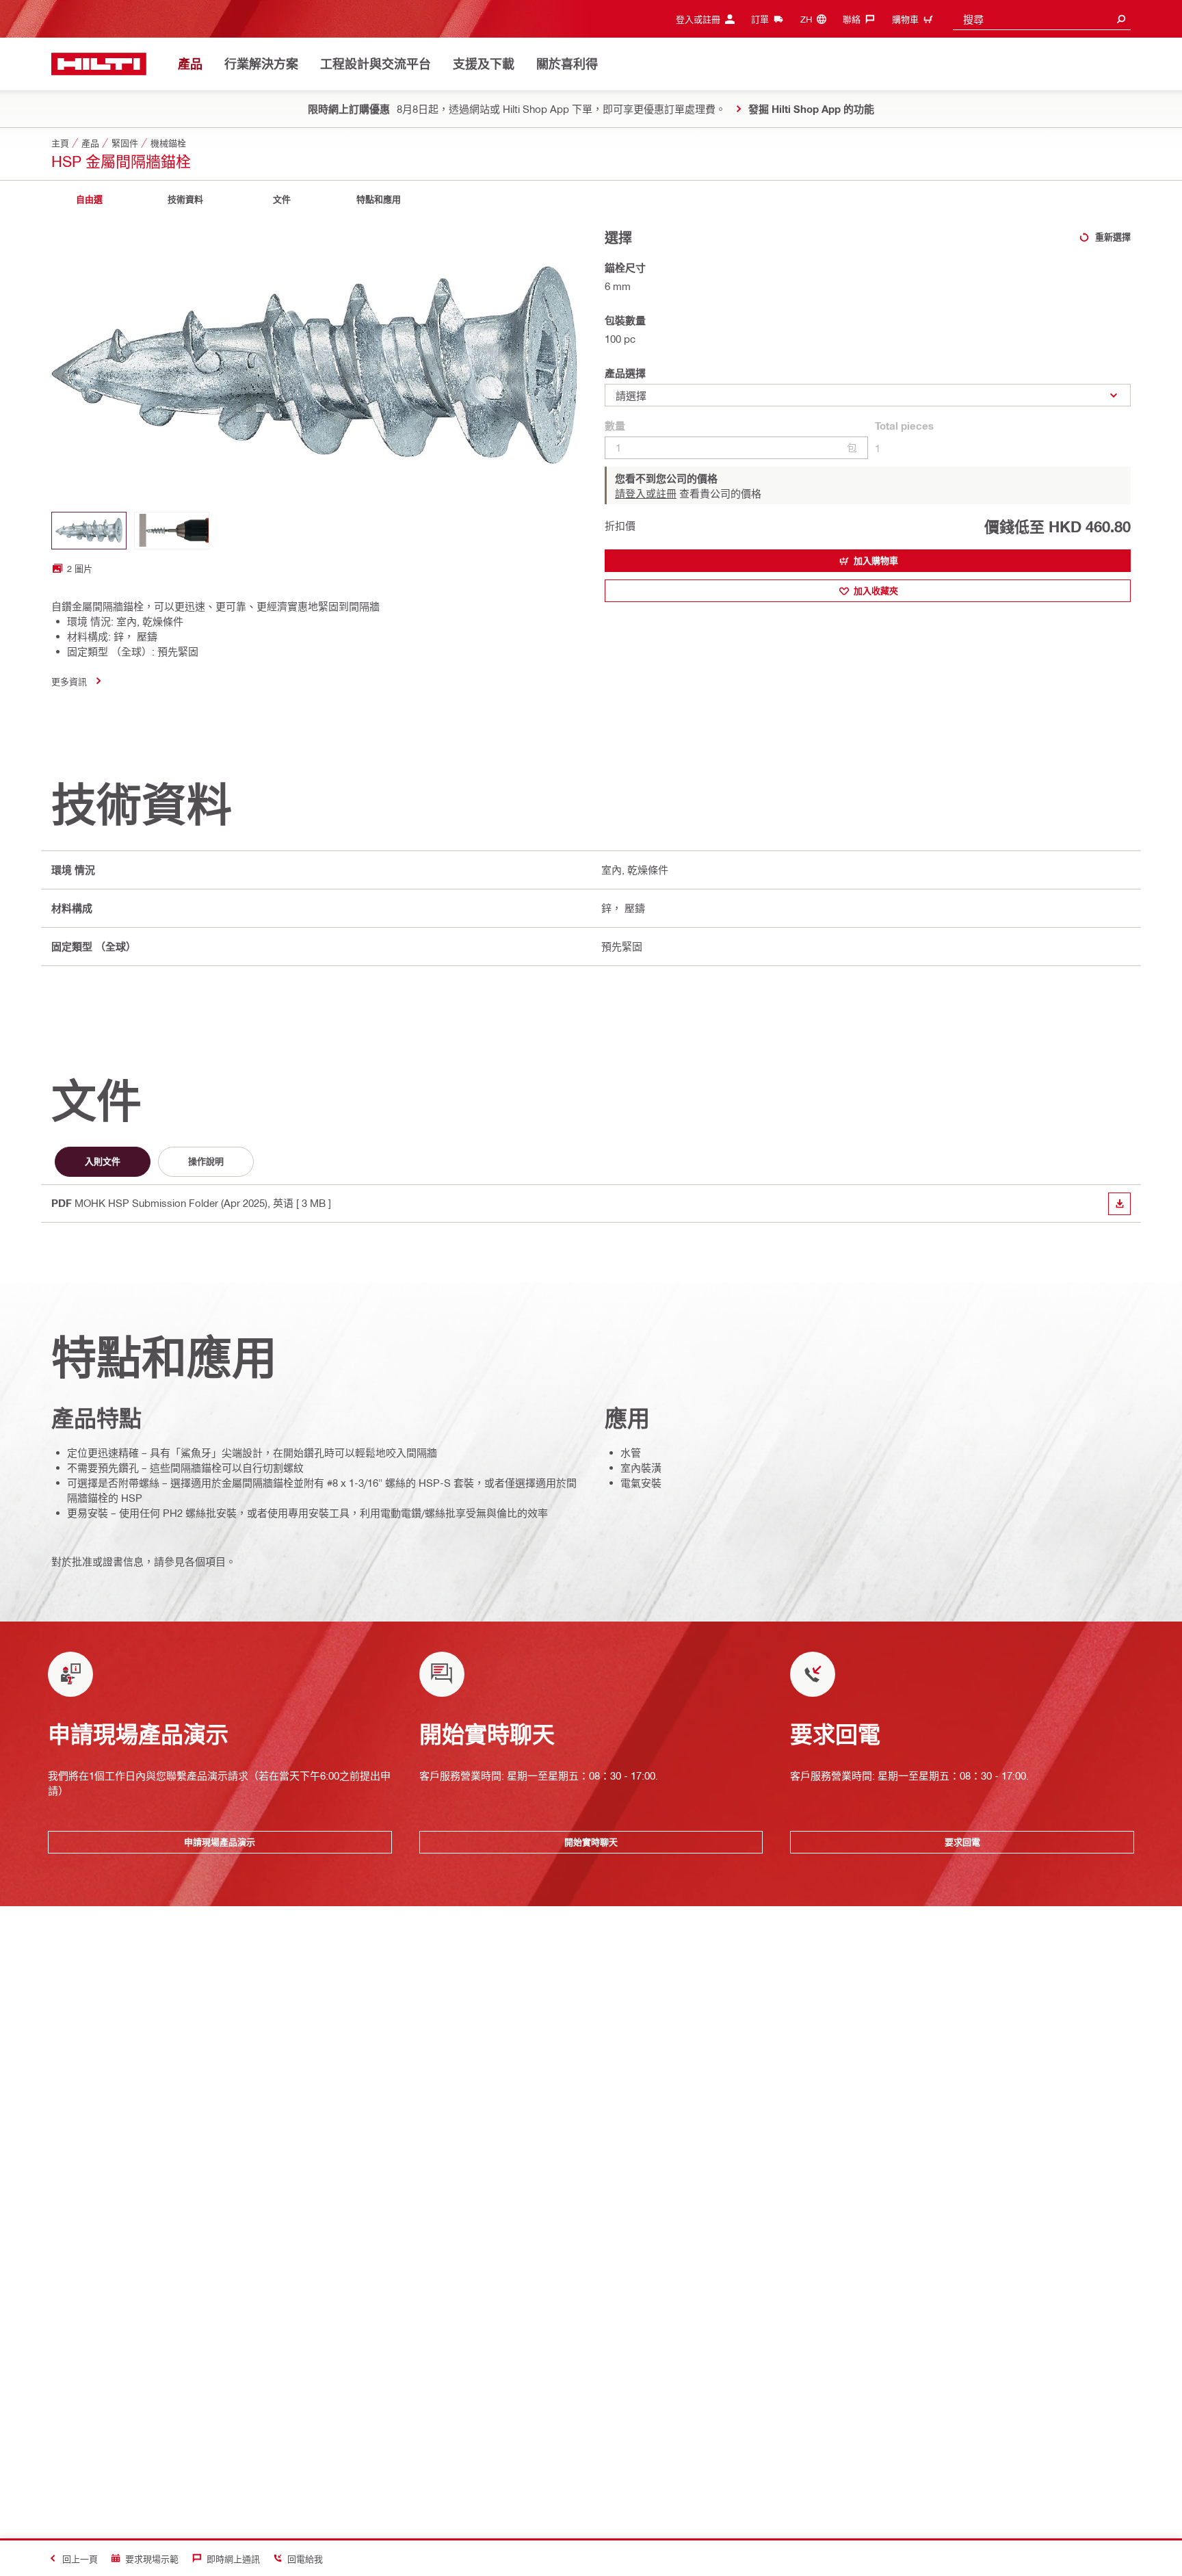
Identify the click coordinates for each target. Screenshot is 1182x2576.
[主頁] (99, 64)
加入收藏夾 (876, 590)
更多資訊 (69, 681)
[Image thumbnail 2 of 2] (172, 531)
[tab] (89, 199)
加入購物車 (876, 560)
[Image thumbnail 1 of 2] (89, 531)
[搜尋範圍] (1121, 19)
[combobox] (1042, 19)
